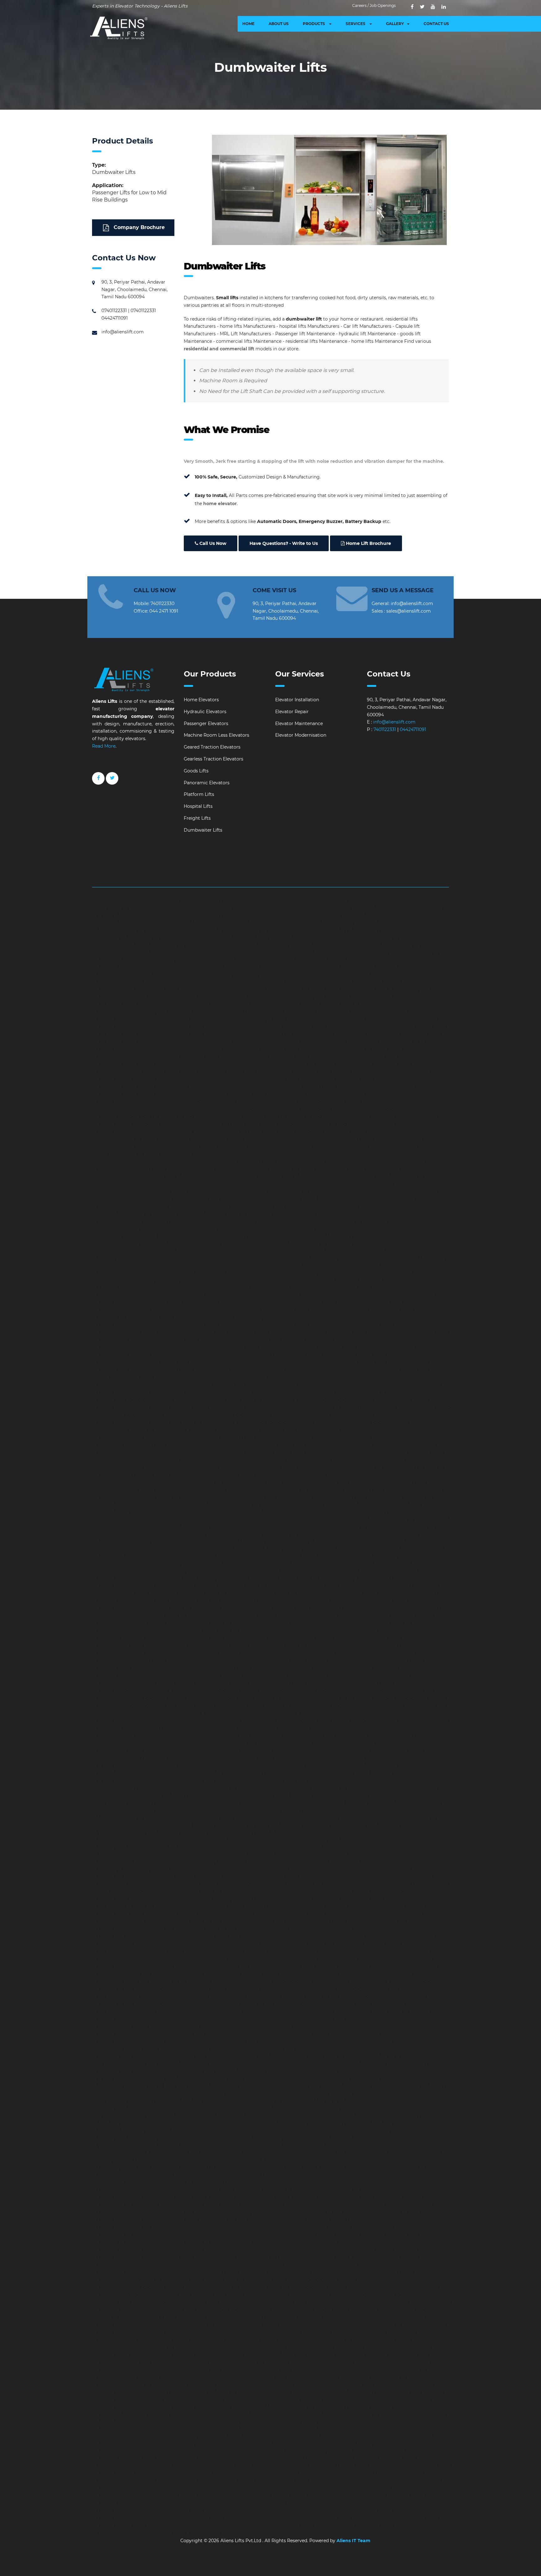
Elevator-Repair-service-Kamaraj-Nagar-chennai (260, 1721)
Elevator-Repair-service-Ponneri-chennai (331, 1795)
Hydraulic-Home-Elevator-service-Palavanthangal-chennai (160, 1087)
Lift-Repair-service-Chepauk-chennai (207, 1661)
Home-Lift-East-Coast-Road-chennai (136, 2406)
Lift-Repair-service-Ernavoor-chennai (267, 1683)
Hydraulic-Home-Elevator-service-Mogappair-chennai (383, 1034)
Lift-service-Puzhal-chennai (206, 1556)
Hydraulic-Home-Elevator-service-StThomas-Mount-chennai (223, 1169)
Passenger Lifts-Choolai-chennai (411, 2198)
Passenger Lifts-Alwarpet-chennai (134, 2161)
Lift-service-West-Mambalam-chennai (226, 1609)
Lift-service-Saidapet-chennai (327, 1571)
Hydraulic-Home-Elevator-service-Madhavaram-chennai (370, 997)
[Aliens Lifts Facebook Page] (412, 7)
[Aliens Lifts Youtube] (433, 7)
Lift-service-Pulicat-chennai (337, 1549)
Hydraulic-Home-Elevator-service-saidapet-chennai (198, 1146)
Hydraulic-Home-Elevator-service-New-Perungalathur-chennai (287, 1064)
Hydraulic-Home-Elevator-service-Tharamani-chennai (236, 1176)
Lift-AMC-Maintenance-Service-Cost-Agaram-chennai (347, 1840)
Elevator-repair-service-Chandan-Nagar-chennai (366, 1199)
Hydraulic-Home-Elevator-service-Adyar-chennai (183, 908)
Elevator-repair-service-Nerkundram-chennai (387, 1303)
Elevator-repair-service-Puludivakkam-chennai (147, 1355)
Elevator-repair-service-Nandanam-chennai (200, 1295)
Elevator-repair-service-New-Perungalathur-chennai (252, 1310)
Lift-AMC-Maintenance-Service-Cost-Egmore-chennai (278, 1929)
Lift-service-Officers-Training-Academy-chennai (180, 1519)
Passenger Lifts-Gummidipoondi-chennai (142, 2235)
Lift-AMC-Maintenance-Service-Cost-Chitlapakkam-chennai (238, 1914)
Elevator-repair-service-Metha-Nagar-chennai (146, 1266)
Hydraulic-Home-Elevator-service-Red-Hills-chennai (188, 1139)
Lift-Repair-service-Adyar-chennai (216, 1616)
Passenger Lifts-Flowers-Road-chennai (157, 2220)
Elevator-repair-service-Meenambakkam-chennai (396, 1258)
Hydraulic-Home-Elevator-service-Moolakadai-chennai (156, 1042)
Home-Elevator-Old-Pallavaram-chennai (354, 2481)
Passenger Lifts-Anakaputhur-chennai (194, 2168)
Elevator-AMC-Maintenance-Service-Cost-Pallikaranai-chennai (183, 2078)
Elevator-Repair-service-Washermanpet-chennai (206, 1832)
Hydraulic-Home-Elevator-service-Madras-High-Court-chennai (164, 1005)
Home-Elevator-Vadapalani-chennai (313, 2518)
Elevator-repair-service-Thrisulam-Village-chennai (308, 1415)
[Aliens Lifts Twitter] (422, 7)
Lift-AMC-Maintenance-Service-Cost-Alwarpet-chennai (379, 1847)
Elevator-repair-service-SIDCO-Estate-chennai (365, 1393)
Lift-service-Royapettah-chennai (188, 1571)
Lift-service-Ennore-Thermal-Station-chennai (259, 1437)
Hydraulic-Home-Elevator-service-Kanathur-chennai (356, 990)
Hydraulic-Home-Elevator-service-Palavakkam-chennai (379, 1079)
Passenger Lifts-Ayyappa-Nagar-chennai (381, 2183)
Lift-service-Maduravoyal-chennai (375, 1460)
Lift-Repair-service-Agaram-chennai (293, 1616)
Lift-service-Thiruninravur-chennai (397, 1594)
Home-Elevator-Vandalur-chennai (133, 2526)
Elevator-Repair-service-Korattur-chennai (380, 1750)
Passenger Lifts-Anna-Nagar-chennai (276, 2168)
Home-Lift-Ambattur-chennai (328, 2362)
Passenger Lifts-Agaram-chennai (251, 2153)
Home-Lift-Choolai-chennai (201, 2399)
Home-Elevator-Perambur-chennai (290, 2496)
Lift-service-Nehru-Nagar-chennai (294, 1504)
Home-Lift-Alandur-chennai (400, 2354)
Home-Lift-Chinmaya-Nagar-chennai (339, 2391)
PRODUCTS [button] (314, 24)
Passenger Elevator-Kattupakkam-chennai (260, 2257)
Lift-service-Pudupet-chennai (202, 1549)
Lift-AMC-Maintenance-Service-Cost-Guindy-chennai (393, 1959)
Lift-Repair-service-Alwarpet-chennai (184, 1623)
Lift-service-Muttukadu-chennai (412, 1489)
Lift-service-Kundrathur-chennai (277, 1452)
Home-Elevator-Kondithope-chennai (175, 2466)
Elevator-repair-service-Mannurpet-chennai (184, 1258)
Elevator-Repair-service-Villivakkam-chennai (325, 1825)
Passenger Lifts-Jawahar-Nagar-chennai (399, 2242)
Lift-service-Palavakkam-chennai (331, 1527)
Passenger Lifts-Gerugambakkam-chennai (330, 2220)
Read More (104, 746)
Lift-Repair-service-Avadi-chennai (263, 1646)
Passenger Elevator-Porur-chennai (153, 2324)
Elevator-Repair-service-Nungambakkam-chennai (215, 1773)
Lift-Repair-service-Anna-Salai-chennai (183, 1638)
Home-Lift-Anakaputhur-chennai (186, 2369)
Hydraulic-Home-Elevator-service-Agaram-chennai (171, 915)
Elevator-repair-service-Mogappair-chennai (274, 1273)
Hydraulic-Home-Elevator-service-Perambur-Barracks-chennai (279, 1094)
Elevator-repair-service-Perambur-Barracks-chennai (194, 1333)
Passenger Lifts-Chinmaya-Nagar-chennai (161, 2198)
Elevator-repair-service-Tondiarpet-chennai (249, 1422)
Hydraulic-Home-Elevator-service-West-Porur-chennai (156, 1199)
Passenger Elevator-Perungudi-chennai (140, 2317)
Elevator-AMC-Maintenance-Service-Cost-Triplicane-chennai (359, 2116)
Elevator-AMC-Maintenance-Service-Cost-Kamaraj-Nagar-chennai (299, 1989)
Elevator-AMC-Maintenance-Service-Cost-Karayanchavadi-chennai (374, 1996)
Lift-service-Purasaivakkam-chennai (136, 1556)
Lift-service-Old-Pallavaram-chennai (375, 1519)
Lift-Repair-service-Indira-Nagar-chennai (395, 1706)
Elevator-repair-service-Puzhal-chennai (345, 1355)
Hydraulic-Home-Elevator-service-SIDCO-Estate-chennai (205, 1161)
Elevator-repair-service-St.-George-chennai (309, 1400)
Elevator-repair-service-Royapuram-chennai (280, 1377)
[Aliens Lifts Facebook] (98, 783)
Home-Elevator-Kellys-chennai (315, 2451)
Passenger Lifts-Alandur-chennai (324, 2153)
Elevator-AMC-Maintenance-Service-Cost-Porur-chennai (221, 2101)
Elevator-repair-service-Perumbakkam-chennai (148, 1340)
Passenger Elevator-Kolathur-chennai (374, 2272)
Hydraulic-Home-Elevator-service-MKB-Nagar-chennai (264, 1034)
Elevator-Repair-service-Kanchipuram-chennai (364, 1721)
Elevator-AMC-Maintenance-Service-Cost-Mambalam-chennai (321, 2041)
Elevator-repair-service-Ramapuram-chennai (145, 1370)
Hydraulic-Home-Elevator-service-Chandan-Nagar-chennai (307, 967)
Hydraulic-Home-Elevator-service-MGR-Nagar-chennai (387, 1027)
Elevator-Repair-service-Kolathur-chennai (190, 1750)
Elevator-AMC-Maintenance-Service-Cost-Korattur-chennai (265, 2034)
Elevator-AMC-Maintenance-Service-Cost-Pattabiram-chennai (350, 2101)
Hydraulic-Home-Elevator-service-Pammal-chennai (281, 1087)
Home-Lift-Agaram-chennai (338, 2354)
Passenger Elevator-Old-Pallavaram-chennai (397, 2295)
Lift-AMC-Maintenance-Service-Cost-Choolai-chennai (361, 1914)
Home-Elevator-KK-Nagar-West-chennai (202, 2458)
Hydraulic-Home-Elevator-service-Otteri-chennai (265, 1079)
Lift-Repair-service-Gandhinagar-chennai (191, 1690)
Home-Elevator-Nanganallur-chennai (177, 2481)
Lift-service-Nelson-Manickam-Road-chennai (380, 1504)
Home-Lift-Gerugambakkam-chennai (339, 2414)
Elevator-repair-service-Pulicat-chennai (401, 1348)
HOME (248, 24)
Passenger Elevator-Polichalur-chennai (226, 2317)
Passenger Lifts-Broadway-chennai (196, 2190)
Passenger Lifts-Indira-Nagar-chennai (398, 2235)
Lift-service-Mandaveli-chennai (260, 1467)
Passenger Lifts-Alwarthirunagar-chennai (216, 2161)
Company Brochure (138, 227)
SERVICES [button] (356, 24)
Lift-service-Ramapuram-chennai (255, 1564)
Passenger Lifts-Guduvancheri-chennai (328, 2228)
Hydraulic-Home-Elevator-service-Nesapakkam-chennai (157, 1064)
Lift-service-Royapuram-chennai (259, 1571)
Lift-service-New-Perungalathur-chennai (279, 1512)
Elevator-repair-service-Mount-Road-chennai (329, 1281)
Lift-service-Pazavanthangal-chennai (254, 1534)
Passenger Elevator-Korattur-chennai (203, 2280)
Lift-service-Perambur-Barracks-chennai (338, 1534)
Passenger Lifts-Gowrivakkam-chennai (157, 2228)
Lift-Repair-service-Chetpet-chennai (287, 1661)
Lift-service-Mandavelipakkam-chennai (336, 1467)
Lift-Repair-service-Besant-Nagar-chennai (285, 1653)
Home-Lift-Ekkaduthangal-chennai (276, 2406)
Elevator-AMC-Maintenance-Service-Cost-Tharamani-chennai (277, 2108)
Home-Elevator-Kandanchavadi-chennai (243, 2444)
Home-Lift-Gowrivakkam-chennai (133, 2421)
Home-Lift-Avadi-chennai (379, 2377)
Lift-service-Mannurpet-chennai (131, 1474)
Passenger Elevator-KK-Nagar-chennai (347, 2265)
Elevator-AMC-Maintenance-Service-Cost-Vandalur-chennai (214, 2130)
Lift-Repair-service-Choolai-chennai (291, 1668)
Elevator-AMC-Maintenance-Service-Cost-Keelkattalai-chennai (304, 2004)
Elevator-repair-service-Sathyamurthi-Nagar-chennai (219, 1385)
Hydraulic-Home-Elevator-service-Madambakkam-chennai (244, 997)
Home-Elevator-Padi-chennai (313, 2489)
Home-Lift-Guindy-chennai (352, 2421)
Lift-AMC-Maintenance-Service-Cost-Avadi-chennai (251, 1884)
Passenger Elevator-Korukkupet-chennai (289, 2280)
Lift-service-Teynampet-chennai (255, 1594)
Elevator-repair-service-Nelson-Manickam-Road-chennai (276, 1303)
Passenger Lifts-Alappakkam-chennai (401, 2153)
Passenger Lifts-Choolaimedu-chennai (138, 2205)
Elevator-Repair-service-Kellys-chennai (288, 1735)
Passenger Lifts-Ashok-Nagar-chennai (334, 2175)
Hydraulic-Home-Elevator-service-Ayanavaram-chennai (157, 960)
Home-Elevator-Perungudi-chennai (368, 2496)
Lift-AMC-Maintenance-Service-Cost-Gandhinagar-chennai (320, 1944)
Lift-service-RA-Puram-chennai (409, 1564)
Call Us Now (212, 543)
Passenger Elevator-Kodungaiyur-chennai (286, 2272)
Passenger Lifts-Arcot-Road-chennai (167, 2175)
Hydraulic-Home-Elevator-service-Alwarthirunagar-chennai (180, 922)
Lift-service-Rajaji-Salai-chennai (367, 1556)
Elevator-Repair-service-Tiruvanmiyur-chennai (256, 1810)
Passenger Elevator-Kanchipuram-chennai (325, 2250)
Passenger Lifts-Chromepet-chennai (221, 2205)
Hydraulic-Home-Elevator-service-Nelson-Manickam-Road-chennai (236, 1057)
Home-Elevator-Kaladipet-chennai (339, 2436)
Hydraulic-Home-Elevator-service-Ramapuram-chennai (175, 1131)
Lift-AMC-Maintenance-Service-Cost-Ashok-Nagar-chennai (364, 1877)
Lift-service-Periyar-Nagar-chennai (153, 1541)
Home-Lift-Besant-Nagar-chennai (338, 2384)
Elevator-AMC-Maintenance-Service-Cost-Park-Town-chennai (317, 2078)
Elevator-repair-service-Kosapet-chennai (219, 1221)
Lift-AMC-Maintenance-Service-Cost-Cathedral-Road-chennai (318, 1899)
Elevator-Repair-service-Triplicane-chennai (354, 1810)
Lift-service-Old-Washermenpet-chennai (192, 1527)
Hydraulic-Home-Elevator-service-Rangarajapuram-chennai (302, 1131)
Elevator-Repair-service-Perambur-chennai (394, 1788)
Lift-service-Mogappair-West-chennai (192, 1489)
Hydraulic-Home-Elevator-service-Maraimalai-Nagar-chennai (354, 1020)
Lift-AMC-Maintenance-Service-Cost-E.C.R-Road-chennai (158, 1929)
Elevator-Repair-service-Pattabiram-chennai (293, 1802)
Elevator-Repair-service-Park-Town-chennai (189, 1788)
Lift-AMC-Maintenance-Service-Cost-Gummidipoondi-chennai (164, 1967)
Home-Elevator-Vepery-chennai (280, 2526)
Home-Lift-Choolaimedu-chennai (267, 2399)
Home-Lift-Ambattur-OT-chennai (398, 2362)
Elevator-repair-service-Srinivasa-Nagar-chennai (209, 1400)
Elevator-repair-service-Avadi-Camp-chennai (265, 1199)
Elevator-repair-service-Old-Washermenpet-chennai (232, 1318)
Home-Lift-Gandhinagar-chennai (261, 2414)
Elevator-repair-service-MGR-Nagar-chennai (347, 1266)
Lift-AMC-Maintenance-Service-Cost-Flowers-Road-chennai (191, 1944)
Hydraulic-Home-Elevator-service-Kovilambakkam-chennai (333, 982)
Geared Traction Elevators (212, 747)
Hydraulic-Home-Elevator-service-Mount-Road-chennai (276, 1042)
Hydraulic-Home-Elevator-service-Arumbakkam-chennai (338, 938)
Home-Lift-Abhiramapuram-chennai (136, 2354)
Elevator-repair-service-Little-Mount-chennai (203, 1236)
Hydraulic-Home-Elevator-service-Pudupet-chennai (227, 1109)
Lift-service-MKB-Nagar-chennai (314, 1482)
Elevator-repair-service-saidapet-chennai (374, 1377)
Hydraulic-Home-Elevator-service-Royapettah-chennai (305, 1139)
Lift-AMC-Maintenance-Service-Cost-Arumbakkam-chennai (235, 1877)
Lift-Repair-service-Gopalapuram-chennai (382, 1690)
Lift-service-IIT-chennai (404, 1437)
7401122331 (385, 729)
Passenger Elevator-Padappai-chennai (314, 2302)
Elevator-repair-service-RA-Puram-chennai (350, 1370)
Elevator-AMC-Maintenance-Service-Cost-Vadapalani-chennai (282, 2123)
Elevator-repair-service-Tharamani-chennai (353, 1407)
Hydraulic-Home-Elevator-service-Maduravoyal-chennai (294, 1005)
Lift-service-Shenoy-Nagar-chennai (351, 1579)
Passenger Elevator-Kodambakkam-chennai (191, 2272)
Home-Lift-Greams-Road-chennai (207, 2421)
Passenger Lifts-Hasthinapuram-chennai (232, 2235)
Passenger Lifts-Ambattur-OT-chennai (381, 2161)
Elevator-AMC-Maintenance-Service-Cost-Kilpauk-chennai (346, 2011)
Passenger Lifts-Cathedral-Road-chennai (279, 2190)
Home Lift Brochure (368, 543)
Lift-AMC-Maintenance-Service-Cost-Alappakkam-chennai (256, 1847)
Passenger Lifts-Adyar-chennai (181, 2153)
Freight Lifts (197, 818)
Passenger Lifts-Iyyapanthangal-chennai (226, 2242)
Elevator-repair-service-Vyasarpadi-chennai (344, 1422)
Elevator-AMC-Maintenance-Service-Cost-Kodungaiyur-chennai (219, 2026)
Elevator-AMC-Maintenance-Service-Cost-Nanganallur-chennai (276, 2056)
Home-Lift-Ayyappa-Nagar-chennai (262, 2384)
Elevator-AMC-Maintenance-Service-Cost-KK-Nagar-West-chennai (269, 2019)
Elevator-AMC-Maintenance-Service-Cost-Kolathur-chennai (353, 2026)
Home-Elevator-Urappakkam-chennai (232, 2518)
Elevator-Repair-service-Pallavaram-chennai (318, 1773)
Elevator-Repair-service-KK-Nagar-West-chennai (223, 1743)
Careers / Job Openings (374, 5)
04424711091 (413, 729)
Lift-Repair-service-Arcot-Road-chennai (268, 1638)
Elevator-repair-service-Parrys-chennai (352, 1325)
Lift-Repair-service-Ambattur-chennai (363, 1623)
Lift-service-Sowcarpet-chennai (225, 1586)
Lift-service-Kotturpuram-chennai (406, 1445)
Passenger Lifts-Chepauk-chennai (361, 2190)
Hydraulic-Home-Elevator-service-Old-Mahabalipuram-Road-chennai (351, 1072)
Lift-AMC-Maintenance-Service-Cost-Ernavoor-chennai (290, 1937)
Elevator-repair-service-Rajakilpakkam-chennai (303, 1362)
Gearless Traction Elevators (214, 759)
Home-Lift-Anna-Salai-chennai (394, 2369)
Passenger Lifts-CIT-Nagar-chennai (299, 2205)
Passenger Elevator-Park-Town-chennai (205, 2310)
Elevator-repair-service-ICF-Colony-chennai (199, 1213)
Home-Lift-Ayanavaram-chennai (188, 2384)
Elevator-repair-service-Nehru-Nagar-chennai (164, 1303)
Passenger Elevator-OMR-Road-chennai (140, 2302)
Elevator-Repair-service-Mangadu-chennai (161, 1765)
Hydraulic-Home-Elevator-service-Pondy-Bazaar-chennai (177, 1101)
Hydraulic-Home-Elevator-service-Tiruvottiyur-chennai (258, 1183)
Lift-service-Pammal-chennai (399, 1527)
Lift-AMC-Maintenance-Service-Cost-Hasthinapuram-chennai (299, 1967)
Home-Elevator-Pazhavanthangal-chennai (205, 2496)
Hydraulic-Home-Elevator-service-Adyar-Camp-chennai (297, 908)
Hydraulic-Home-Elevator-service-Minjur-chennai (150, 1034)
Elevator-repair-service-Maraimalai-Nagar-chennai (287, 1258)
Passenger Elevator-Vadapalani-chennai (188, 2339)
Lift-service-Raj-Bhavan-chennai (183, 1564)
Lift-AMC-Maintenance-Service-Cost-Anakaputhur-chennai (311, 1862)
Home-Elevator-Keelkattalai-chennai (155, 2451)
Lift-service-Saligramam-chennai (396, 1571)
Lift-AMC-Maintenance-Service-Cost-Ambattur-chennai (283, 1855)
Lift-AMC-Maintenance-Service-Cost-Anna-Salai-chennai (339, 1870)
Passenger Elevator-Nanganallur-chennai (202, 2295)
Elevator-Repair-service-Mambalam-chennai (324, 1758)
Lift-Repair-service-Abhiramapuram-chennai (388, 1609)
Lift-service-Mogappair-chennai (385, 1482)
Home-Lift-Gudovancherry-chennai (283, 2421)
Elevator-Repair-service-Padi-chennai (344, 1780)
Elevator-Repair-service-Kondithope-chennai (285, 1750)
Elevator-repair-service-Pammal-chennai (265, 1325)
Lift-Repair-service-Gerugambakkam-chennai (286, 1690)
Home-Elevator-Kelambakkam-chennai (238, 2451)
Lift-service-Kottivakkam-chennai (332, 1445)
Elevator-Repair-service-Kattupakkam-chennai (325, 1728)
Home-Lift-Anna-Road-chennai (326, 2369)
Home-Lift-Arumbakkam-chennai (178, 2377)
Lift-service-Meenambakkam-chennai (292, 1474)
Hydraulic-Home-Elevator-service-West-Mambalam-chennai (376, 1191)
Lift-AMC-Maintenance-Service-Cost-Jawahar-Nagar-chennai (375, 1981)
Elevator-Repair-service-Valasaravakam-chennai (293, 1817)
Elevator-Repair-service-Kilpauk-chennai (375, 1735)
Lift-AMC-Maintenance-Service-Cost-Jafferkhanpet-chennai (244, 1981)
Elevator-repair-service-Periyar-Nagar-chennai (399, 1333)
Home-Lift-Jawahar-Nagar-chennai (262, 2436)
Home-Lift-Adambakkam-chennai (214, 2354)
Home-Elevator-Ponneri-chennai (174, 2503)
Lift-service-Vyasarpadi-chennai (149, 1609)
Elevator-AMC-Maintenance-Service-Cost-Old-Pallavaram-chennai (225, 2063)
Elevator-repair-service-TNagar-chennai (158, 1422)
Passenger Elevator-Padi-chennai (392, 2302)
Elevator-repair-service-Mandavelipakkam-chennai (326, 1251)
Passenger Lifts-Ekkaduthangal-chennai (189, 2213)
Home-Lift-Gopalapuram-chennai (417, 2414)
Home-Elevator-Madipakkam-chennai (411, 2466)
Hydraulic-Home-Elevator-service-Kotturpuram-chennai (206, 982)
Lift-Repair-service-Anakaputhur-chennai (277, 1631)
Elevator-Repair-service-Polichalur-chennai (239, 1795)
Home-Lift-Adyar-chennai (279, 2354)
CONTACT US (436, 24)
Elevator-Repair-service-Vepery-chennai (232, 1825)
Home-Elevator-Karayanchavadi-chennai (332, 2444)
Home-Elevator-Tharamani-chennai (244, 2511)
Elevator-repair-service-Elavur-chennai (323, 1206)
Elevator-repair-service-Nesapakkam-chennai (146, 1310)
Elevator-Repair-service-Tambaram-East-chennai (395, 1802)
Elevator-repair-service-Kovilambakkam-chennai (168, 1228)
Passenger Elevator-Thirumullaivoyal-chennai (165, 2332)
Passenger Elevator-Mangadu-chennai (281, 2287)
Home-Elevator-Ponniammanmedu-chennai (259, 2503)
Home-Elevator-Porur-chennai (342, 2503)
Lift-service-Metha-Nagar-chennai (371, 1474)
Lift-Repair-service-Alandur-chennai (372, 1616)
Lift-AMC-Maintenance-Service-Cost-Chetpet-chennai (205, 1907)
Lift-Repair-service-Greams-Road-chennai (209, 1698)
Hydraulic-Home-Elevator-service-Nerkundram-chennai (371, 1057)
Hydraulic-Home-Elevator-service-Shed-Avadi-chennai (193, 1154)
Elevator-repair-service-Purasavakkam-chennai (250, 1355)
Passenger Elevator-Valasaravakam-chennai (280, 2339)
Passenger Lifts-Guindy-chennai (406, 2228)
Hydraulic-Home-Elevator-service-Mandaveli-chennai (332, 1012)
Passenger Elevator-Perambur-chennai (393, 2310)
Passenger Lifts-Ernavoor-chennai (341, 2213)
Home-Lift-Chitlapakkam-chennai (133, 2399)
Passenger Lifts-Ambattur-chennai (300, 2161)
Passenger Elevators (206, 724)
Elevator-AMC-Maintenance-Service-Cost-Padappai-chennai (276, 2071)
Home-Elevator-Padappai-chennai (244, 2489)
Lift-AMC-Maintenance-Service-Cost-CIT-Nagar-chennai (390, 1922)
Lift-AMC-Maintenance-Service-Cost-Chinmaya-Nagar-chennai (332, 1907)
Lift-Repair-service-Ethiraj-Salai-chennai (351, 1683)
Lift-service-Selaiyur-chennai (210, 1579)
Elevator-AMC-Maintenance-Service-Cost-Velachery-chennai (345, 2130)
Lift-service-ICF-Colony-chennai (344, 1437)
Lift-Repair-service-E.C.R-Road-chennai (284, 1676)
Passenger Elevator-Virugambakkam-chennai (291, 2347)
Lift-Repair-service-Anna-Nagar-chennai (366, 1631)
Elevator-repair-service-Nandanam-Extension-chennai (307, 1295)
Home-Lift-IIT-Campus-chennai (227, 2429)
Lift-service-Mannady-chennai (412, 1467)
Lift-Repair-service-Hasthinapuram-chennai (217, 1706)
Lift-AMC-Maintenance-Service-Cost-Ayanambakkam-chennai (374, 1884)
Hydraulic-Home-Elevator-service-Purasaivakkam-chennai (248, 1116)
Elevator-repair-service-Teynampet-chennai (258, 1407)
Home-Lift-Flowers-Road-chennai (188, 2414)
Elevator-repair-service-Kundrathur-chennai (367, 1228)
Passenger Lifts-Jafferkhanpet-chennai (313, 2242)
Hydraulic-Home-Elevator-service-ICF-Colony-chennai (194, 975)
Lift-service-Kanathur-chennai (345, 1452)
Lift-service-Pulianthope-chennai (271, 1549)
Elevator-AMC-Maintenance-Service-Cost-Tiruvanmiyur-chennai (223, 2116)
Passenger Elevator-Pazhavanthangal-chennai (299, 2310)
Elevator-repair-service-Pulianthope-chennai (309, 1348)
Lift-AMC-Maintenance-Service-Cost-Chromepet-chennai (267, 1922)
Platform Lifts (199, 794)
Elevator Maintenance (299, 724)
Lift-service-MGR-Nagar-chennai (183, 1482)
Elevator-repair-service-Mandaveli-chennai (224, 1251)
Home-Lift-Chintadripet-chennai (415, 2391)
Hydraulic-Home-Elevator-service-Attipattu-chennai (238, 945)
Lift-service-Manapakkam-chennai (188, 1467)
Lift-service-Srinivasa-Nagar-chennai (300, 1586)
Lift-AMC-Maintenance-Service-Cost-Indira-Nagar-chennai (198, 1974)
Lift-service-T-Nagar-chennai (357, 1601)
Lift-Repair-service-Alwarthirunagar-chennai (273, 1623)
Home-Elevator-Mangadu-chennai (283, 2474)
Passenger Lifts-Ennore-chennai (268, 2213)
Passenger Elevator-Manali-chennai (200, 2287)
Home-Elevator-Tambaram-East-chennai (160, 2511)
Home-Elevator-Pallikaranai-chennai (386, 2489)
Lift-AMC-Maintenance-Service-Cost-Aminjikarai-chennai (185, 1862)
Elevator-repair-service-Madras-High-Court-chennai (171, 1243)
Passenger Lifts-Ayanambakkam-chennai (209, 2183)
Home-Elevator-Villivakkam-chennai (355, 2526)
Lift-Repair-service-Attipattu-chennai (185, 1646)
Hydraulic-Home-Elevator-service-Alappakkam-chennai (287, 915)
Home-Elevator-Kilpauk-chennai (385, 2451)
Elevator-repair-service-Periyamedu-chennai (300, 1333)
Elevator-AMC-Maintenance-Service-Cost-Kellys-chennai (221, 2011)
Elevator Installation (297, 700)
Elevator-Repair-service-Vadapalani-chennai (192, 1817)
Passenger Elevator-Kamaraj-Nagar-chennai (229, 2250)
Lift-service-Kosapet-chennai (263, 1445)
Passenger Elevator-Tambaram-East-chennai (329, 2324)
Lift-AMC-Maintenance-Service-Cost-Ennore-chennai (172, 1937)
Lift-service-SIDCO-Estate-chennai (152, 1586)
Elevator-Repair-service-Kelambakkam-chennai (194, 1735)
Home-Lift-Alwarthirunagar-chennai (256, 2362)
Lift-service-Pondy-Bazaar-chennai (307, 1541)
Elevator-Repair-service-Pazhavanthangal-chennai (292, 1788)
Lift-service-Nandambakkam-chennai (318, 1497)
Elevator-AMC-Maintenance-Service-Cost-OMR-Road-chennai (365, 2063)
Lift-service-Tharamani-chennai (324, 1594)
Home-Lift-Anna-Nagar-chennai (257, 2369)
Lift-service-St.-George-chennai (375, 1586)
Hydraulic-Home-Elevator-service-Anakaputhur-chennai (203, 930)
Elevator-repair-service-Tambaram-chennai (162, 1407)
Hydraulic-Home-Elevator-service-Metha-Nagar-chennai (266, 1027)
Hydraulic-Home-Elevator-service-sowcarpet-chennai (325, 1161)
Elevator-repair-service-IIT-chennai (285, 1213)
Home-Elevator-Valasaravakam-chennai (396, 2518)
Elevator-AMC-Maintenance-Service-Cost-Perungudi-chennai (383, 2086)
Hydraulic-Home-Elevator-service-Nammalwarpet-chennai (179, 1049)
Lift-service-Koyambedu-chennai (205, 1452)
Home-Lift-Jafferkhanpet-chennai (187, 2436)
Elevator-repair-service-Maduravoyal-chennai (278, 1243)
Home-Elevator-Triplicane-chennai (153, 2518)
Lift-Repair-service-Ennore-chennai (188, 1683)
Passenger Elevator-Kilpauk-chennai (265, 2265)
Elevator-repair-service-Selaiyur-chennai (321, 1385)
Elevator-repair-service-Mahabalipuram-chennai (380, 1243)
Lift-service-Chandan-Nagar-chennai (291, 1430)
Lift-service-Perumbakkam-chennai (230, 1541)
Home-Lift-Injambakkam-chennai (369, 2429)
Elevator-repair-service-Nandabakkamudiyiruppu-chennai (309, 1288)
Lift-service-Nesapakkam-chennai (198, 1512)
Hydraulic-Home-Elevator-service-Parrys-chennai (392, 1087)
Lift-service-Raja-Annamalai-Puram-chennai (284, 1556)
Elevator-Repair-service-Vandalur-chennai (392, 1817)
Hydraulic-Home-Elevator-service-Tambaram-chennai (348, 1169)
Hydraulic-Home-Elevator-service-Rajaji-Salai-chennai (278, 1124)
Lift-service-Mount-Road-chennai (340, 1489)
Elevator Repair (292, 712)
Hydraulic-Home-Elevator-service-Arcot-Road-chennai (216, 938)
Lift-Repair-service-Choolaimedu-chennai (376, 1668)
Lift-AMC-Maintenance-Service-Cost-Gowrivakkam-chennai (361, 1952)
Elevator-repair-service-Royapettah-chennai (184, 1377)
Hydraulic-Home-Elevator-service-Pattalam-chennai (153, 1094)
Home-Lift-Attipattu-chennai (319, 2377)
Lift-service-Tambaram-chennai (185, 1594)
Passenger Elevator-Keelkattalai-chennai (352, 2257)
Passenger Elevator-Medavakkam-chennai (370, 2287)
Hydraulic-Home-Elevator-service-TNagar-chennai (373, 1183)
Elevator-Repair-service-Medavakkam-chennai (258, 1765)
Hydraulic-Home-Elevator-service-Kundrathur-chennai (239, 990)
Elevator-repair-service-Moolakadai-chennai (232, 1281)
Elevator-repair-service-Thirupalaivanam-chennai (200, 1415)
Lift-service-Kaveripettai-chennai (195, 1445)
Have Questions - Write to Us (284, 543)
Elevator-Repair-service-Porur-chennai (201, 1802)
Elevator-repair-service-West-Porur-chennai (202, 1430)
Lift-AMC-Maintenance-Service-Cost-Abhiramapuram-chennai (327, 1832)
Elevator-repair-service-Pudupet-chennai (215, 1348)
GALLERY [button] (395, 24)
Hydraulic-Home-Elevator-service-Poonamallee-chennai (301, 1101)
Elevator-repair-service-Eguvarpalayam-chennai (228, 1206)
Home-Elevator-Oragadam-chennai (167, 2489)
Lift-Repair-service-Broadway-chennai (372, 1653)
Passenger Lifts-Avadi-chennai (130, 2183)
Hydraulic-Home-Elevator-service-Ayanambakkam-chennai (245, 953)
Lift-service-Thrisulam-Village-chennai (212, 1601)
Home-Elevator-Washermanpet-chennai (197, 2533)
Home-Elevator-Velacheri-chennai (208, 2526)
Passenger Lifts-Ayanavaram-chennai (296, 2183)
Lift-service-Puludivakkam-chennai (406, 1549)
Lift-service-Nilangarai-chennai (358, 1512)
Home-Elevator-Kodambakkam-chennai (290, 2458)
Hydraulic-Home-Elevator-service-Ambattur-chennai (303, 922)
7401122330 (162, 604)
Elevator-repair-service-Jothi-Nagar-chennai (372, 1213)
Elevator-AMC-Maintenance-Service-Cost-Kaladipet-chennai (162, 1989)
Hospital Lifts (198, 806)
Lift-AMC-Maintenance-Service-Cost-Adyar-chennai (232, 1840)
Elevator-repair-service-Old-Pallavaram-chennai (362, 1310)
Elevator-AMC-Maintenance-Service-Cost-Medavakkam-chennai (361, 2049)
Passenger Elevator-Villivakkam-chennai (196, 2347)
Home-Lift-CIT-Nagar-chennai (406, 2399)
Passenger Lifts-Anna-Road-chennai (357, 2168)
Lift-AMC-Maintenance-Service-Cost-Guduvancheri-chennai (270, 1959)
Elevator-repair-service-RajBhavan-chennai (401, 1362)
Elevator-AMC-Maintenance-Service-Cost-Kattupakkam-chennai (166, 2004)
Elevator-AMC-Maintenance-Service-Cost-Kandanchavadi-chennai (229, 1996)
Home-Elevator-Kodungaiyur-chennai (376, 2458)
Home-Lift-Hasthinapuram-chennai (154, 2429)
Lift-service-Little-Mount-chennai (415, 1452)
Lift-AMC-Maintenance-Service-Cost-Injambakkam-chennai (326, 1974)
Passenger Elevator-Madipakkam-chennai (380, 2280)
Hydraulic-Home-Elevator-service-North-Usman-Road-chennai (207, 1072)
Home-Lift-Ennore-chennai (344, 2406)
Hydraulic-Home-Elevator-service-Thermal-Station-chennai (360, 1176)
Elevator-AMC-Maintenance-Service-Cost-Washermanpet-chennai (225, 2145)
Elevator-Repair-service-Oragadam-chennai (163, 1780)
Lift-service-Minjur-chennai (249, 1482)
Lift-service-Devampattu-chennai (367, 1430)
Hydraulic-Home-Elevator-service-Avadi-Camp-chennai (356, 945)
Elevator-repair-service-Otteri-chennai (331, 1318)
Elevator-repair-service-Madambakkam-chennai (304, 1236)
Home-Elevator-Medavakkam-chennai (363, 2474)
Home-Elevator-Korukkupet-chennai (330, 2466)
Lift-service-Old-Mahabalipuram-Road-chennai (284, 1519)
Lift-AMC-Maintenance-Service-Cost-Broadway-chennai (191, 1899)
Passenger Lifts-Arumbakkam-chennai (249, 2175)
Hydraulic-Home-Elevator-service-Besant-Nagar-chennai (280, 960)
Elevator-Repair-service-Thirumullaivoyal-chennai (151, 1810)
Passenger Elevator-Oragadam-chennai (228, 2302)
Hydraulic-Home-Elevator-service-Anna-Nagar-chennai (324, 930)
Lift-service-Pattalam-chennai (180, 1534)
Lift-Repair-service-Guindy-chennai (385, 1698)
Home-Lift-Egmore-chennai (207, 2406)
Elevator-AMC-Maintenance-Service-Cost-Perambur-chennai (250, 2086)
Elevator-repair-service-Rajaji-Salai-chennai (204, 1362)
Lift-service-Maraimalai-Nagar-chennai (209, 1474)
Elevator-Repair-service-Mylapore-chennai (355, 1765)
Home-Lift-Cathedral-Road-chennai (135, 2391)
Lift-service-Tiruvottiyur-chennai (290, 1601)
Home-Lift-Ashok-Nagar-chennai (251, 2377)
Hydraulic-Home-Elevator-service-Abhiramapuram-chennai (161, 900)
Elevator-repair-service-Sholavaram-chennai (266, 1393)
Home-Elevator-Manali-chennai (211, 2474)
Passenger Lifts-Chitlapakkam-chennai (332, 2198)
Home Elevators (201, 700)
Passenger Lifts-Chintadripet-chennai (248, 2198)
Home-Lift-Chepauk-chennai (206, 2391)
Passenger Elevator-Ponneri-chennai (310, 2317)
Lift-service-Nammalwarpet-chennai (136, 1497)
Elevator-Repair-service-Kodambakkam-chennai (329, 1743)
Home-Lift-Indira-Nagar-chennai (297, 2429)
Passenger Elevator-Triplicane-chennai (351, 2332)
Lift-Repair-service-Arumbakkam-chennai (357, 1638)
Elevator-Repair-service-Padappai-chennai (257, 1780)
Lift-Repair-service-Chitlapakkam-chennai (206, 1668)
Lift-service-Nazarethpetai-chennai (218, 1504)
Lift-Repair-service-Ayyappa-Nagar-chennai (191, 1653)
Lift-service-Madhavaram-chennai (213, 1460)
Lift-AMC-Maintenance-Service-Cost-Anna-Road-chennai (216, 1870)
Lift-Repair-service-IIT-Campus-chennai (308, 1706)
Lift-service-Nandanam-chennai (394, 1497)
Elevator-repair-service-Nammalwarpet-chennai (193, 1288)
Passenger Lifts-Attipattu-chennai (413, 2175)
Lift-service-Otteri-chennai (265, 1527)
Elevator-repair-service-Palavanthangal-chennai (167, 1325)
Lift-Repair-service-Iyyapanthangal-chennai (226, 1713)
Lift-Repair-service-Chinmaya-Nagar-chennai (376, 1661)
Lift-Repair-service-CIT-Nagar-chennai (200, 1676)
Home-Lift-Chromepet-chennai (338, 2399)
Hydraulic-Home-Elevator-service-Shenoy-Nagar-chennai (315, 1154)
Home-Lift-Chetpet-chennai (268, 2391)
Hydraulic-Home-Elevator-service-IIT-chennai (303, 975)
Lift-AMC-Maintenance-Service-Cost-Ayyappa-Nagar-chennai (281, 1892)
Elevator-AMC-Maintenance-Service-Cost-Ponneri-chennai (293, 2093)
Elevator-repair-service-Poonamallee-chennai (351, 1340)
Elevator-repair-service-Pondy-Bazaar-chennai (251, 1340)
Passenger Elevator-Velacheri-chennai (371, 2339)
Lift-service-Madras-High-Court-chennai (294, 1460)
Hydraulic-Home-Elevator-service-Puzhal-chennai (366, 1116)
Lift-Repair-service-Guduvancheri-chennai (301, 1698)
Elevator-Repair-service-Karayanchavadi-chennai (220, 1728)
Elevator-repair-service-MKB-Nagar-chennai (179, 1273)
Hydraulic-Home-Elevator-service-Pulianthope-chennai (343, 1109)
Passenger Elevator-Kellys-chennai (186, 2265)
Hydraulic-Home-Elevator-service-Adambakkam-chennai (289, 900)
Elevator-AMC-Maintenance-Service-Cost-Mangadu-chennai (225, 2049)
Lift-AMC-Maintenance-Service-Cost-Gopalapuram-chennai (231, 1952)
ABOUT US (279, 24)
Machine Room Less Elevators (216, 735)
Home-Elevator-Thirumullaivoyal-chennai (328, 2511)
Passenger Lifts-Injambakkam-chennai (139, 2242)
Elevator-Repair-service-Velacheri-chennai (142, 1825)
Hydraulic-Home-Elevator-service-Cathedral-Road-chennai (179, 967)
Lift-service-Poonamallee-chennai (383, 1541)
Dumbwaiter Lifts (203, 830)
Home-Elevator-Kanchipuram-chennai (157, 2444)
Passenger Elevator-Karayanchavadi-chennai (164, 2257)
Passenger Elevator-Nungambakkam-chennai (297, 2295)
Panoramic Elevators (207, 783)
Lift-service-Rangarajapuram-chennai (333, 1564)
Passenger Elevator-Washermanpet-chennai (390, 2347)
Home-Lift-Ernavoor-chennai (406, 2406)
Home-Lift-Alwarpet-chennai (184, 2362)
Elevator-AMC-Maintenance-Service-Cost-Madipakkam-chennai (184, 2041)
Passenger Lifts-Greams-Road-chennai (243, 2228)
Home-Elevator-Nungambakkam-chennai (264, 2481)
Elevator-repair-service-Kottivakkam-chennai (313, 1221)
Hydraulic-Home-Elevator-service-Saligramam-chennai (315, 1146)
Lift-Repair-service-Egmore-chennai (366, 1676)
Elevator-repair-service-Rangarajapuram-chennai (249, 1370)
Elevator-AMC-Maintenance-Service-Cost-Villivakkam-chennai (258, 2138)
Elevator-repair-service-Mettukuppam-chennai (247, 1266)
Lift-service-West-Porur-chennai (304, 1609)
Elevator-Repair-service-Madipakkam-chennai (225, 1758)
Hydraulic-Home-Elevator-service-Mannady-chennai (230, 1020)
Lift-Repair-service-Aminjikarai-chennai (189, 1631)
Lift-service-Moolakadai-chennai (269, 1489)
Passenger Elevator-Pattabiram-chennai (235, 2324)
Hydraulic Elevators (205, 712)
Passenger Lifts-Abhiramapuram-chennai (343, 2145)
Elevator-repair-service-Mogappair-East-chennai (375, 1273)
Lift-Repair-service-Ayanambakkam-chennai (348, 1646)
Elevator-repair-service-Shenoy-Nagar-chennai (166, 1393)
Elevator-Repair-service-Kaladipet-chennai (161, 1721)
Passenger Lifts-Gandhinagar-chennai (242, 2220)
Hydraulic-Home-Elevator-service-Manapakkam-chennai (212, 1012)
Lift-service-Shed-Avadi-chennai (277, 1579)
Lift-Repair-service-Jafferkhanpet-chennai (320, 1713)
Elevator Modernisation (301, 735)
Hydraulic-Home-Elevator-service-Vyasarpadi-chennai (250, 1191)
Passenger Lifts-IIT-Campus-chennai (317, 2235)
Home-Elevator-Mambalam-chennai (136, 2474)
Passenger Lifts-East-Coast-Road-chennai (384, 2205)
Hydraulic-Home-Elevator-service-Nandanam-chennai (302, 1049)
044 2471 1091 (164, 611)
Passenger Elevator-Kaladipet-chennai (138, 2250)
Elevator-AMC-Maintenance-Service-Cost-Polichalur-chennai (162, 2093)
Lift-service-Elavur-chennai (180, 1437)
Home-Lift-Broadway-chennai (408, 2384)
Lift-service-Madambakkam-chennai (136, 1460)
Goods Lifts (196, 771)
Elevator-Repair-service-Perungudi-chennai (144, 1795)
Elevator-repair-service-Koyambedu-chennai (270, 1228)
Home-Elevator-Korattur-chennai (252, 2466)
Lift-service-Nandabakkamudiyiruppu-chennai (227, 1497)
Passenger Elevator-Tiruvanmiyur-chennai (262, 2332)
